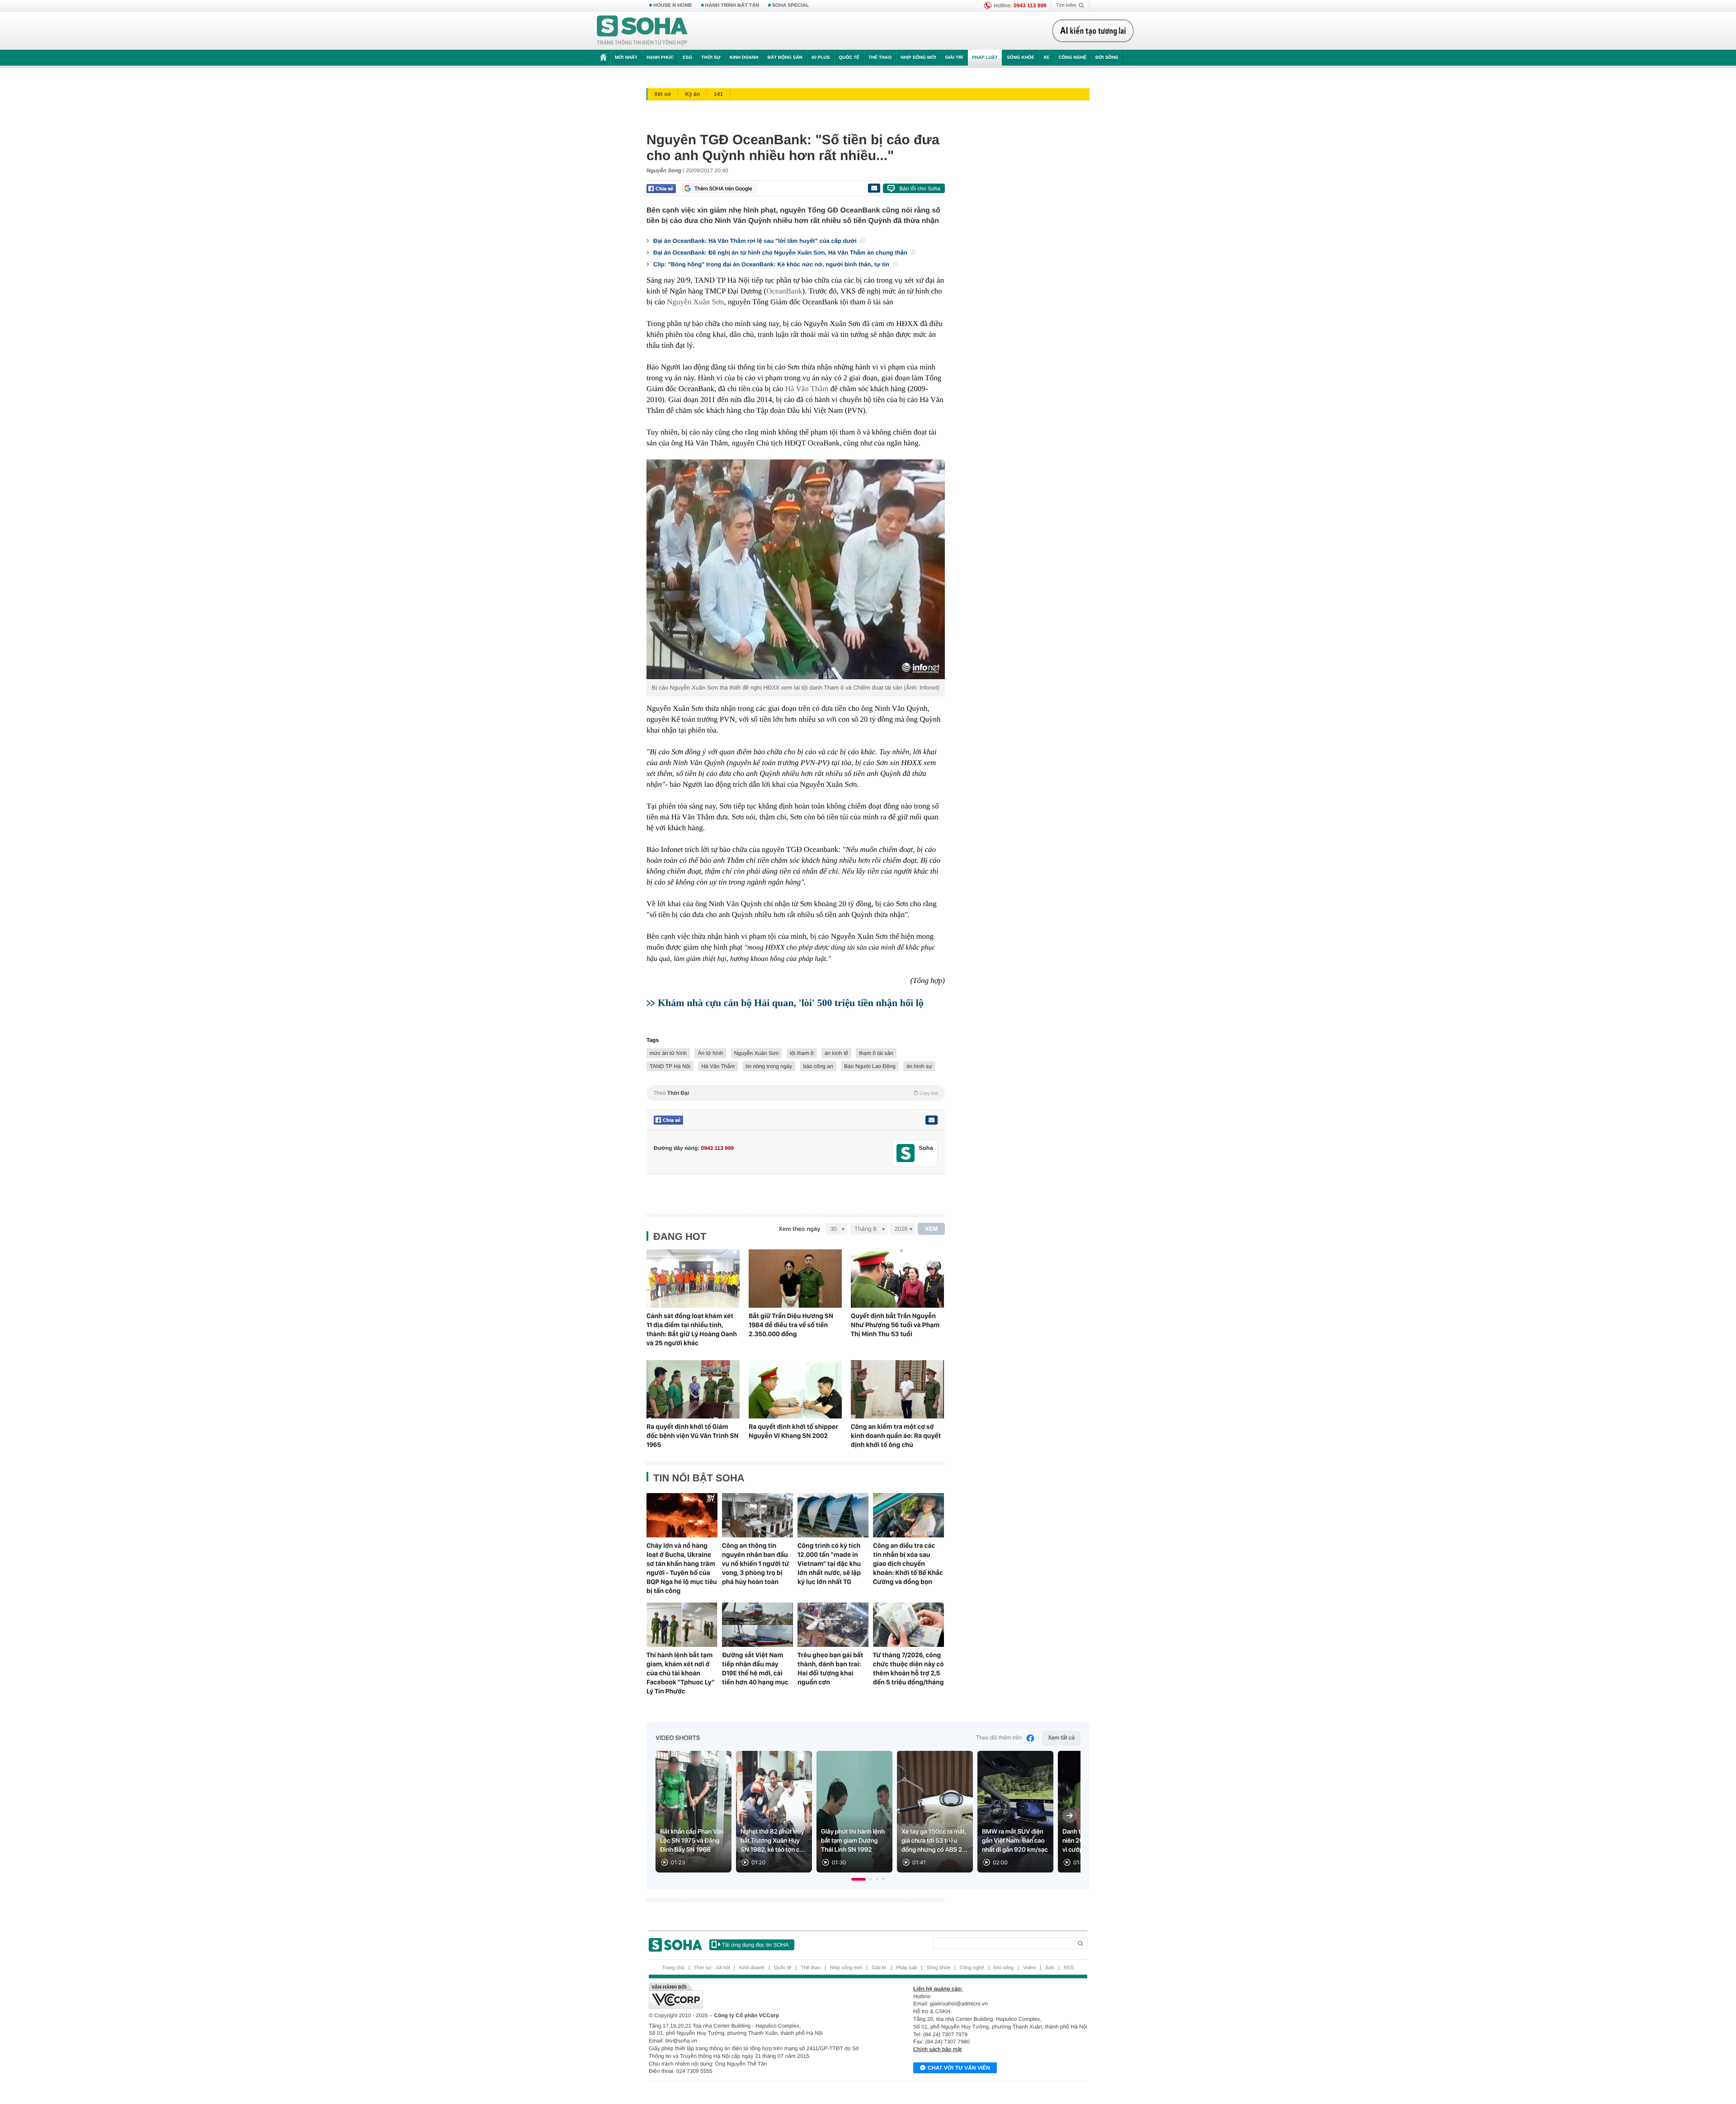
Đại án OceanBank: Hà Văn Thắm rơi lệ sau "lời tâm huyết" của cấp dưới (756, 241)
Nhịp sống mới (918, 58)
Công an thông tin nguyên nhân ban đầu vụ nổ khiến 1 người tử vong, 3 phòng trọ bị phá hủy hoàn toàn (755, 1564)
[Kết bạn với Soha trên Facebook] (906, 1153)
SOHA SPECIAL (791, 5)
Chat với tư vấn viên (959, 2068)
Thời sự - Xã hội (712, 1968)
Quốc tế (849, 58)
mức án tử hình (668, 1053)
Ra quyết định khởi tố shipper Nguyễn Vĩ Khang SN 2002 (793, 1431)
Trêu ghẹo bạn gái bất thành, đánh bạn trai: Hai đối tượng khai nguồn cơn (830, 1669)
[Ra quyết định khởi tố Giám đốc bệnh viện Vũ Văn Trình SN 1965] (693, 1389)
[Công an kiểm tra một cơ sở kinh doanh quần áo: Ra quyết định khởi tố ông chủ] (897, 1389)
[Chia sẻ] (661, 189)
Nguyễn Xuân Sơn (695, 302)
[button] (859, 1879)
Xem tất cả (1061, 1738)
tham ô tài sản (876, 1053)
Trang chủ (673, 1968)
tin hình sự (919, 1066)
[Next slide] (1070, 1816)
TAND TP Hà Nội (670, 1066)
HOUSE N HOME (673, 5)
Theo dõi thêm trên (999, 1738)
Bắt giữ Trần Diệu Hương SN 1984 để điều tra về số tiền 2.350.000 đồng (791, 1325)
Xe (1046, 58)
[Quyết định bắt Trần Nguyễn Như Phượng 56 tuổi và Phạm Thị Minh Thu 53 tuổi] (897, 1279)
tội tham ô (802, 1053)
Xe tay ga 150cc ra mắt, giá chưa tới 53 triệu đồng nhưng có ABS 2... (934, 1841)
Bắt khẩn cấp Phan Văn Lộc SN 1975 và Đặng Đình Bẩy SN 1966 (692, 1841)
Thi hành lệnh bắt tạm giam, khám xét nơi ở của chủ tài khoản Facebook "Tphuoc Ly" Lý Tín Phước (681, 1673)
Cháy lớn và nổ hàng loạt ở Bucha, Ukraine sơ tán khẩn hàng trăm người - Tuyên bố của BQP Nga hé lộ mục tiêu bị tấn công (682, 1568)
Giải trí (954, 58)
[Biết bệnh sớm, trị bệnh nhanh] (1095, 31)
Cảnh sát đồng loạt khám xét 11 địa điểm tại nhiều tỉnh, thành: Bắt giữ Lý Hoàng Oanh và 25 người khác (692, 1329)
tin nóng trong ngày (769, 1066)
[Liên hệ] (931, 1120)
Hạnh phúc (660, 58)
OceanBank (784, 291)
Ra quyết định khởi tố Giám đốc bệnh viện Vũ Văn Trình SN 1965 (693, 1436)
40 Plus (821, 58)
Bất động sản (785, 58)
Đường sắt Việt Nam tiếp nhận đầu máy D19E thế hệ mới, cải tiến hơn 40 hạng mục (755, 1669)
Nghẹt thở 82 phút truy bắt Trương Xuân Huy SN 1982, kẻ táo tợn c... (773, 1841)
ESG (687, 58)
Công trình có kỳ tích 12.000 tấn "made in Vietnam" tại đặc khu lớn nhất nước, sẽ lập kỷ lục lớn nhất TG (829, 1564)
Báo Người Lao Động (870, 1066)
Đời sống (1107, 58)
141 (718, 94)
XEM (932, 1229)
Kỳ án (692, 94)
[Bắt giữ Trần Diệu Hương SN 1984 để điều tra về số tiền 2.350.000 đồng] (795, 1279)
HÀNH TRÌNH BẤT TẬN (732, 5)
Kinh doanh (744, 58)
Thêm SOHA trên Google (723, 189)
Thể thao (880, 58)
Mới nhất (626, 58)
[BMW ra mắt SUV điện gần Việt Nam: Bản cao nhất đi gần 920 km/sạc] (1015, 1812)
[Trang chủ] (642, 31)
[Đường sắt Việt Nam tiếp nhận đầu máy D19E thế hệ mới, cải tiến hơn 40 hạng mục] (757, 1625)
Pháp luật (985, 58)
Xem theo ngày (799, 1229)
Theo (796, 1093)
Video (1029, 1968)
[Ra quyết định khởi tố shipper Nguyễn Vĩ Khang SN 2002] (795, 1389)
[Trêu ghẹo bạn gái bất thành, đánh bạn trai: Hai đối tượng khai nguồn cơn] (833, 1625)
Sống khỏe (1021, 58)
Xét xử (663, 94)
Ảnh (1050, 1968)
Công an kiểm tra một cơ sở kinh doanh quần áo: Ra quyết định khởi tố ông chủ (896, 1436)
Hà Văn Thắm (807, 389)
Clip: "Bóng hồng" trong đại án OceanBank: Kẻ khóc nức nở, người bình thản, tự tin (772, 264)
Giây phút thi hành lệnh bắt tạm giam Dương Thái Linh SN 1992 (853, 1841)
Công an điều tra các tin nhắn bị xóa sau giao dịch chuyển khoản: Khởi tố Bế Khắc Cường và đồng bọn (908, 1564)
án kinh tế (836, 1053)
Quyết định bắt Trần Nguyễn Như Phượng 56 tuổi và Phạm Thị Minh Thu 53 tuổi (895, 1325)
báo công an (818, 1066)
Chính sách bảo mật (937, 2049)
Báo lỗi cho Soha (920, 189)
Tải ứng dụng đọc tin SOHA (755, 1945)
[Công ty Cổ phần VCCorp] (758, 1996)
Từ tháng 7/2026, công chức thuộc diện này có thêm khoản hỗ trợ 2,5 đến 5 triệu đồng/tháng (908, 1669)
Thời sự (711, 58)
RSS (1069, 1968)
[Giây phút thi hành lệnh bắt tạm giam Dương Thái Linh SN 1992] (854, 1812)
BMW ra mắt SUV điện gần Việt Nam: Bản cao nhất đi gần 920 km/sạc (1015, 1841)
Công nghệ (1072, 58)
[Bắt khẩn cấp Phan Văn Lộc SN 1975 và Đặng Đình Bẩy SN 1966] (693, 1812)
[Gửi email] (874, 188)
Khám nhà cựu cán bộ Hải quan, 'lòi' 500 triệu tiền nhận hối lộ (791, 1003)
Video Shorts (678, 1738)
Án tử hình (710, 1053)
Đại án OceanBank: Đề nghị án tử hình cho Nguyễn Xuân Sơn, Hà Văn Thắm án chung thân (781, 253)
